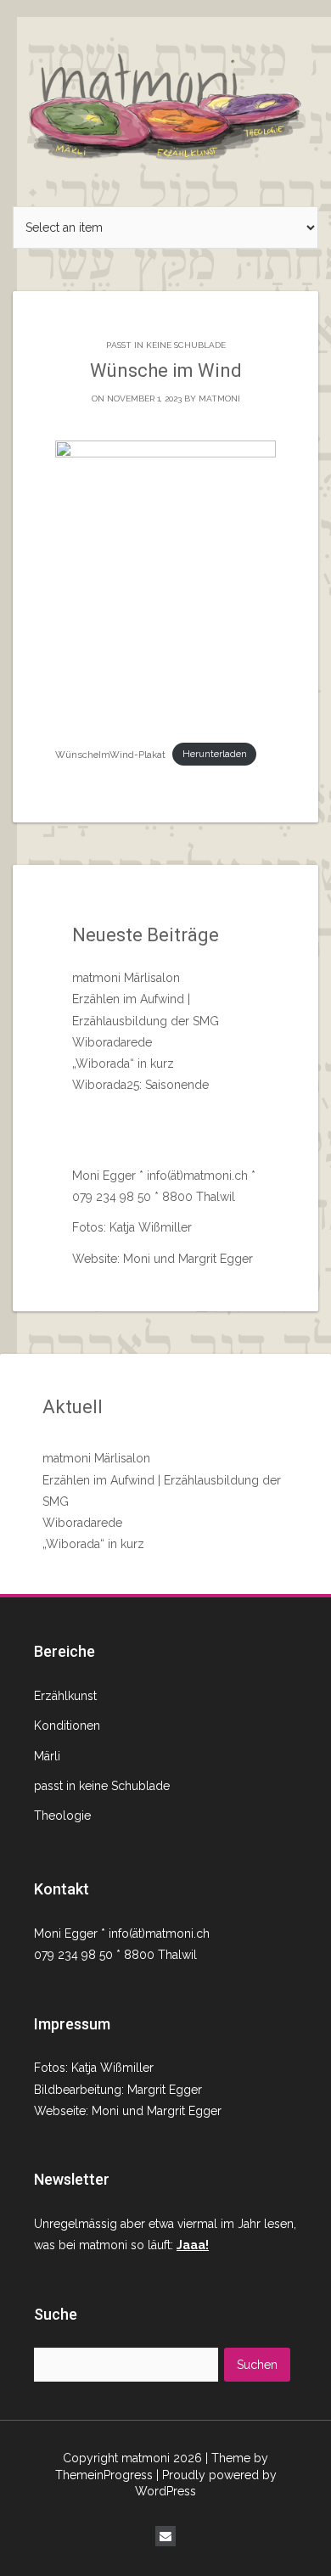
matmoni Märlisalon (126, 978)
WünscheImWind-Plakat (110, 754)
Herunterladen (215, 754)
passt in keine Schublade (166, 345)
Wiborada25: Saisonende (140, 1085)
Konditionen (67, 1726)
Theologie (62, 1816)
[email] (165, 2536)
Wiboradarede (112, 1042)
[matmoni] (165, 102)
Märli (47, 1756)
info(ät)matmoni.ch (196, 1176)
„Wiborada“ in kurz (123, 1064)
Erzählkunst (65, 1696)
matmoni (219, 398)
